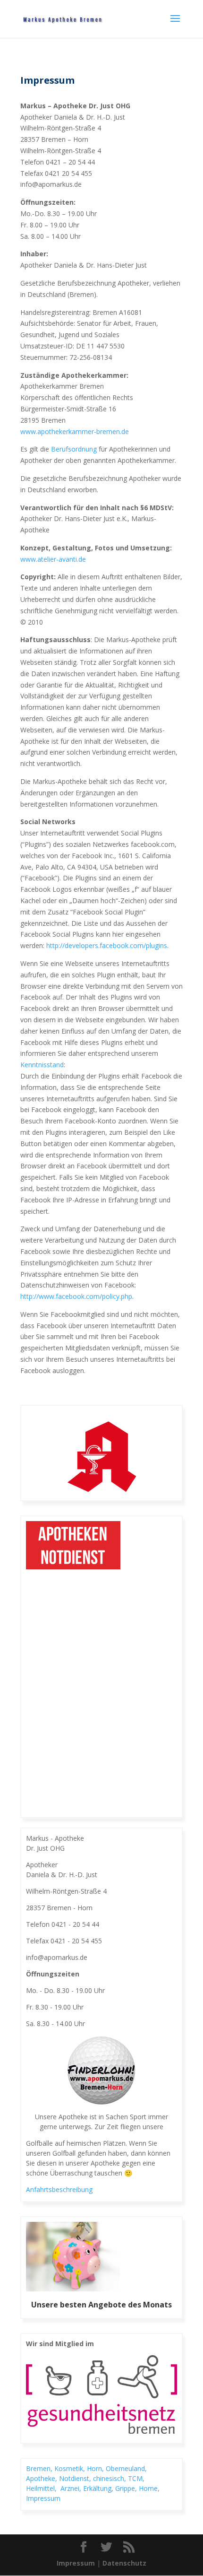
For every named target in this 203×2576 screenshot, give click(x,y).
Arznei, (72, 2488)
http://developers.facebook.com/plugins (107, 945)
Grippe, (127, 2488)
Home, (149, 2488)
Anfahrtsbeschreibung (59, 2189)
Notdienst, (76, 2478)
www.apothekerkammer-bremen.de (75, 431)
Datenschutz (124, 2563)
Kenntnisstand (42, 1065)
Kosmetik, (71, 2468)
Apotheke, (42, 2478)
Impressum (43, 2498)
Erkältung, (99, 2488)
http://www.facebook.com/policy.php (76, 1296)
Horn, (96, 2468)
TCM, (137, 2478)
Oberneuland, (126, 2468)
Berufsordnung (74, 449)
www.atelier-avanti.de (53, 559)
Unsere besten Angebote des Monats (101, 2305)
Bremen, (40, 2468)
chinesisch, (110, 2478)
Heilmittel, (43, 2488)
